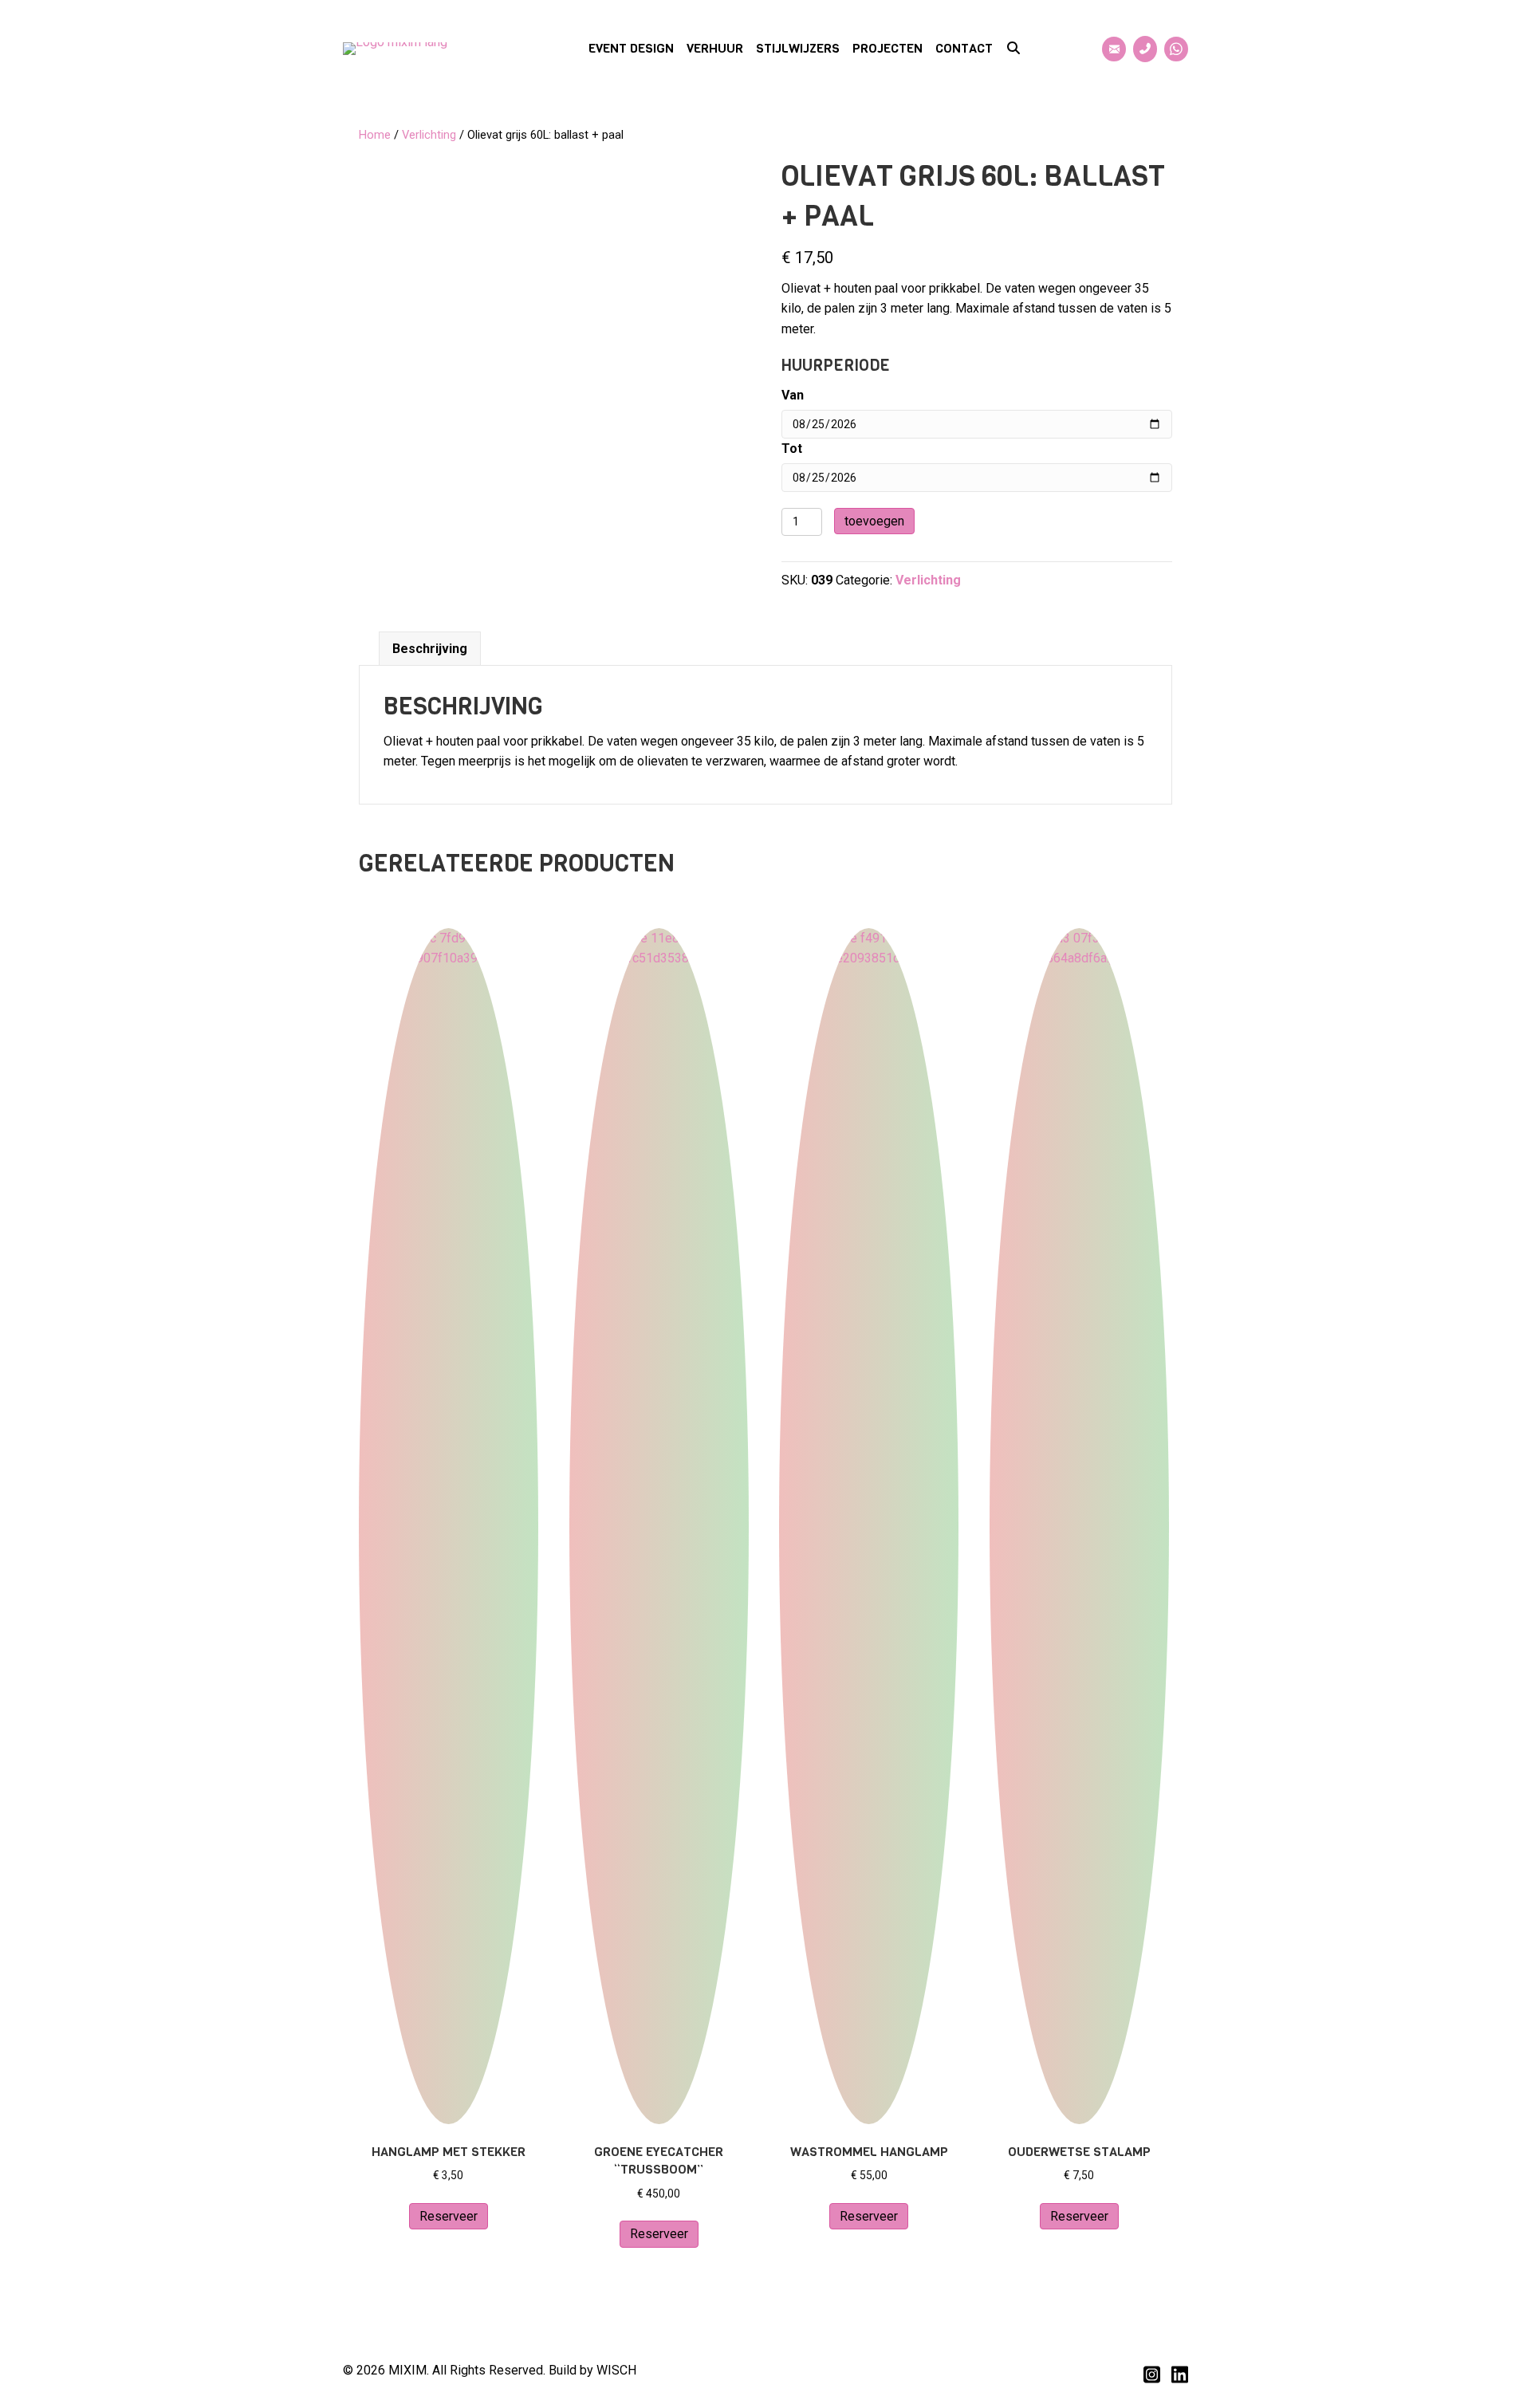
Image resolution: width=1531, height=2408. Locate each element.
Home (375, 135)
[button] (1013, 49)
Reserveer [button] (449, 2216)
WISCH (616, 2370)
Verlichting (429, 135)
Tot (792, 449)
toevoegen (874, 521)
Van (793, 395)
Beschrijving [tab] (430, 649)
